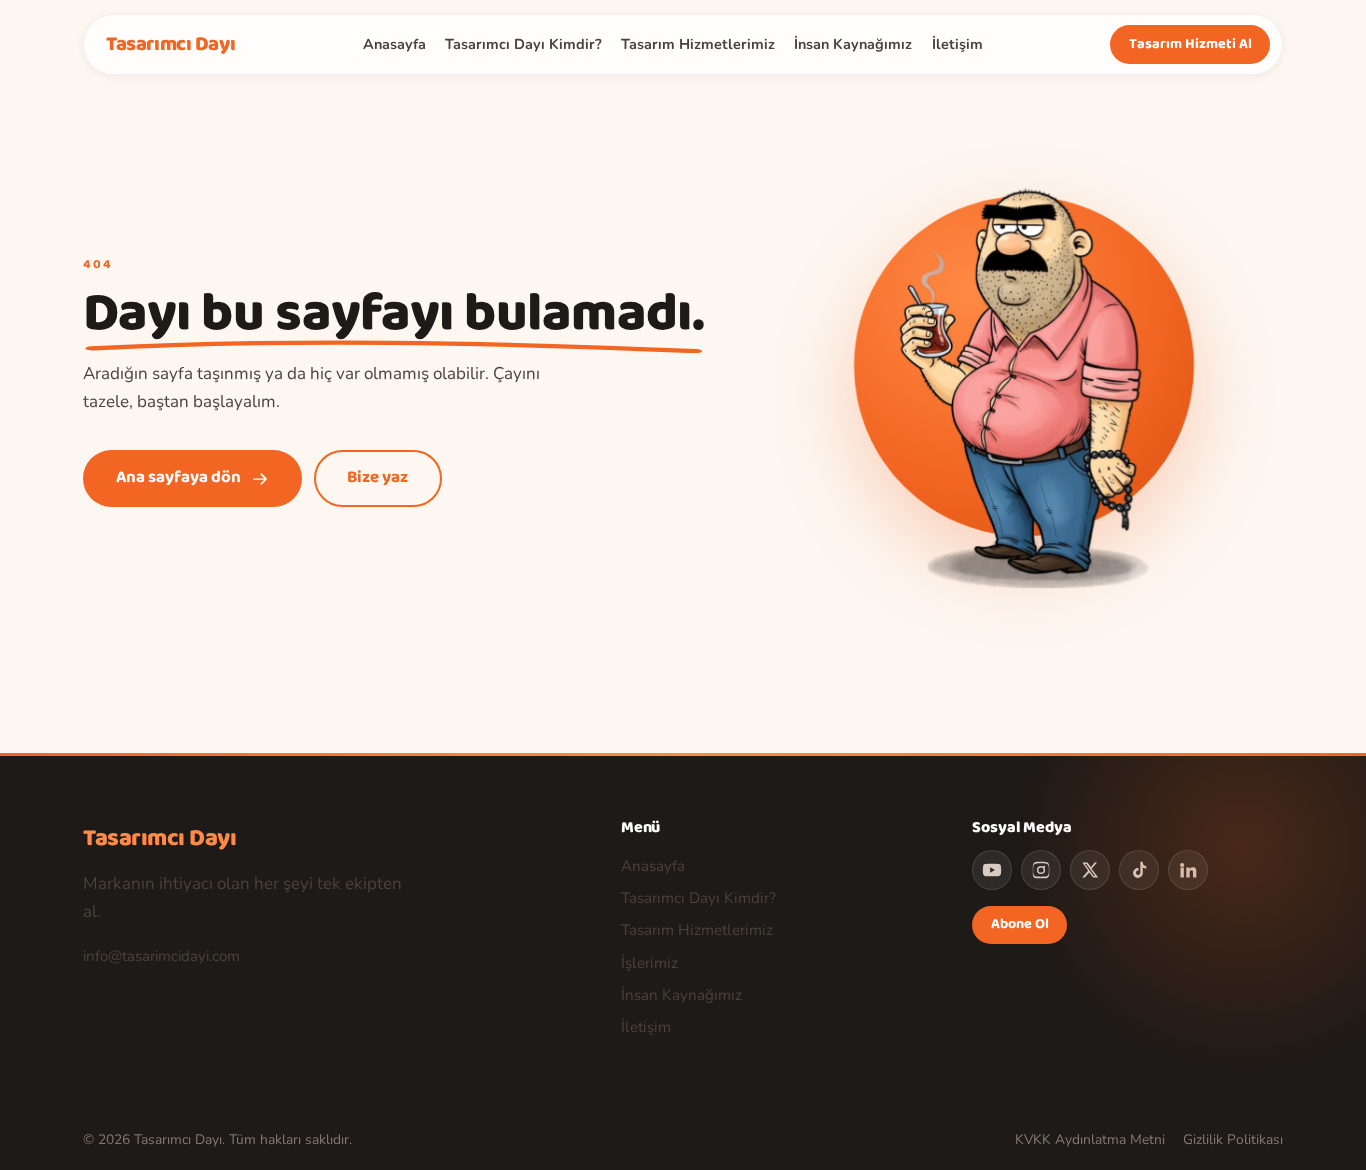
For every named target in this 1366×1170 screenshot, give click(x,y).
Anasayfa (394, 44)
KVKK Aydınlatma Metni (1090, 1139)
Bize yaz (377, 477)
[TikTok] (1139, 870)
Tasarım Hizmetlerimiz (698, 44)
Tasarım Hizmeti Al (1189, 44)
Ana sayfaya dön (178, 477)
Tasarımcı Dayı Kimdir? (523, 44)
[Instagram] (1041, 870)
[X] (1090, 870)
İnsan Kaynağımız (853, 44)
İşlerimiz (649, 963)
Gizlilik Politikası (1233, 1139)
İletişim (957, 44)
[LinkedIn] (1188, 870)
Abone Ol (1020, 924)
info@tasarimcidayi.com (161, 956)
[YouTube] (992, 870)
